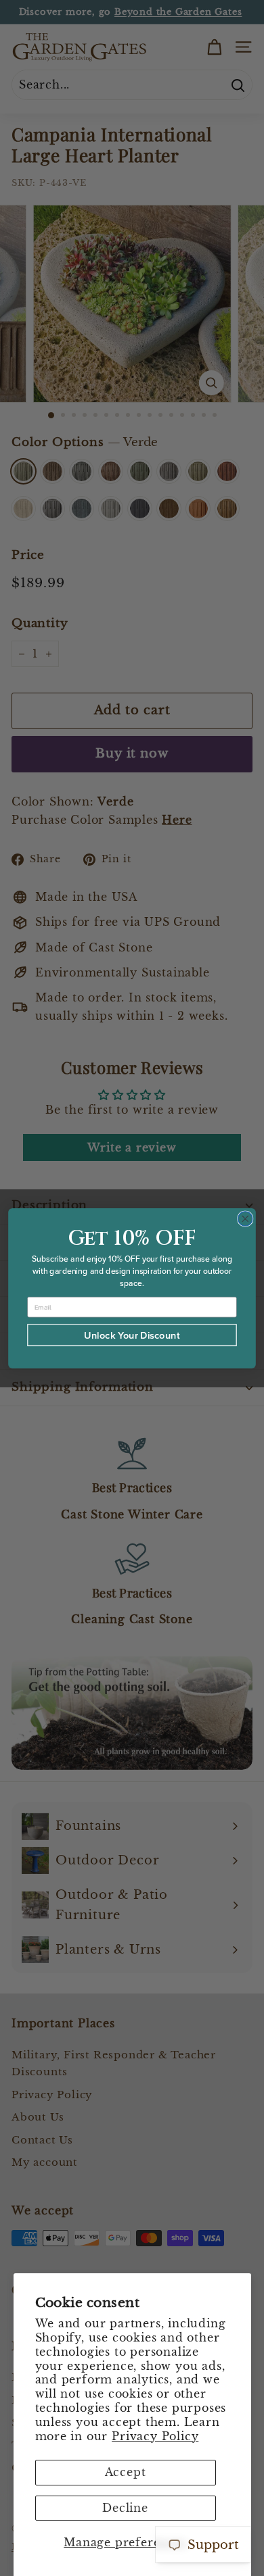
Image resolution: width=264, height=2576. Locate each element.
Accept (126, 2472)
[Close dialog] (245, 1218)
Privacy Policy (155, 2436)
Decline (125, 2508)
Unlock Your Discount (132, 1334)
